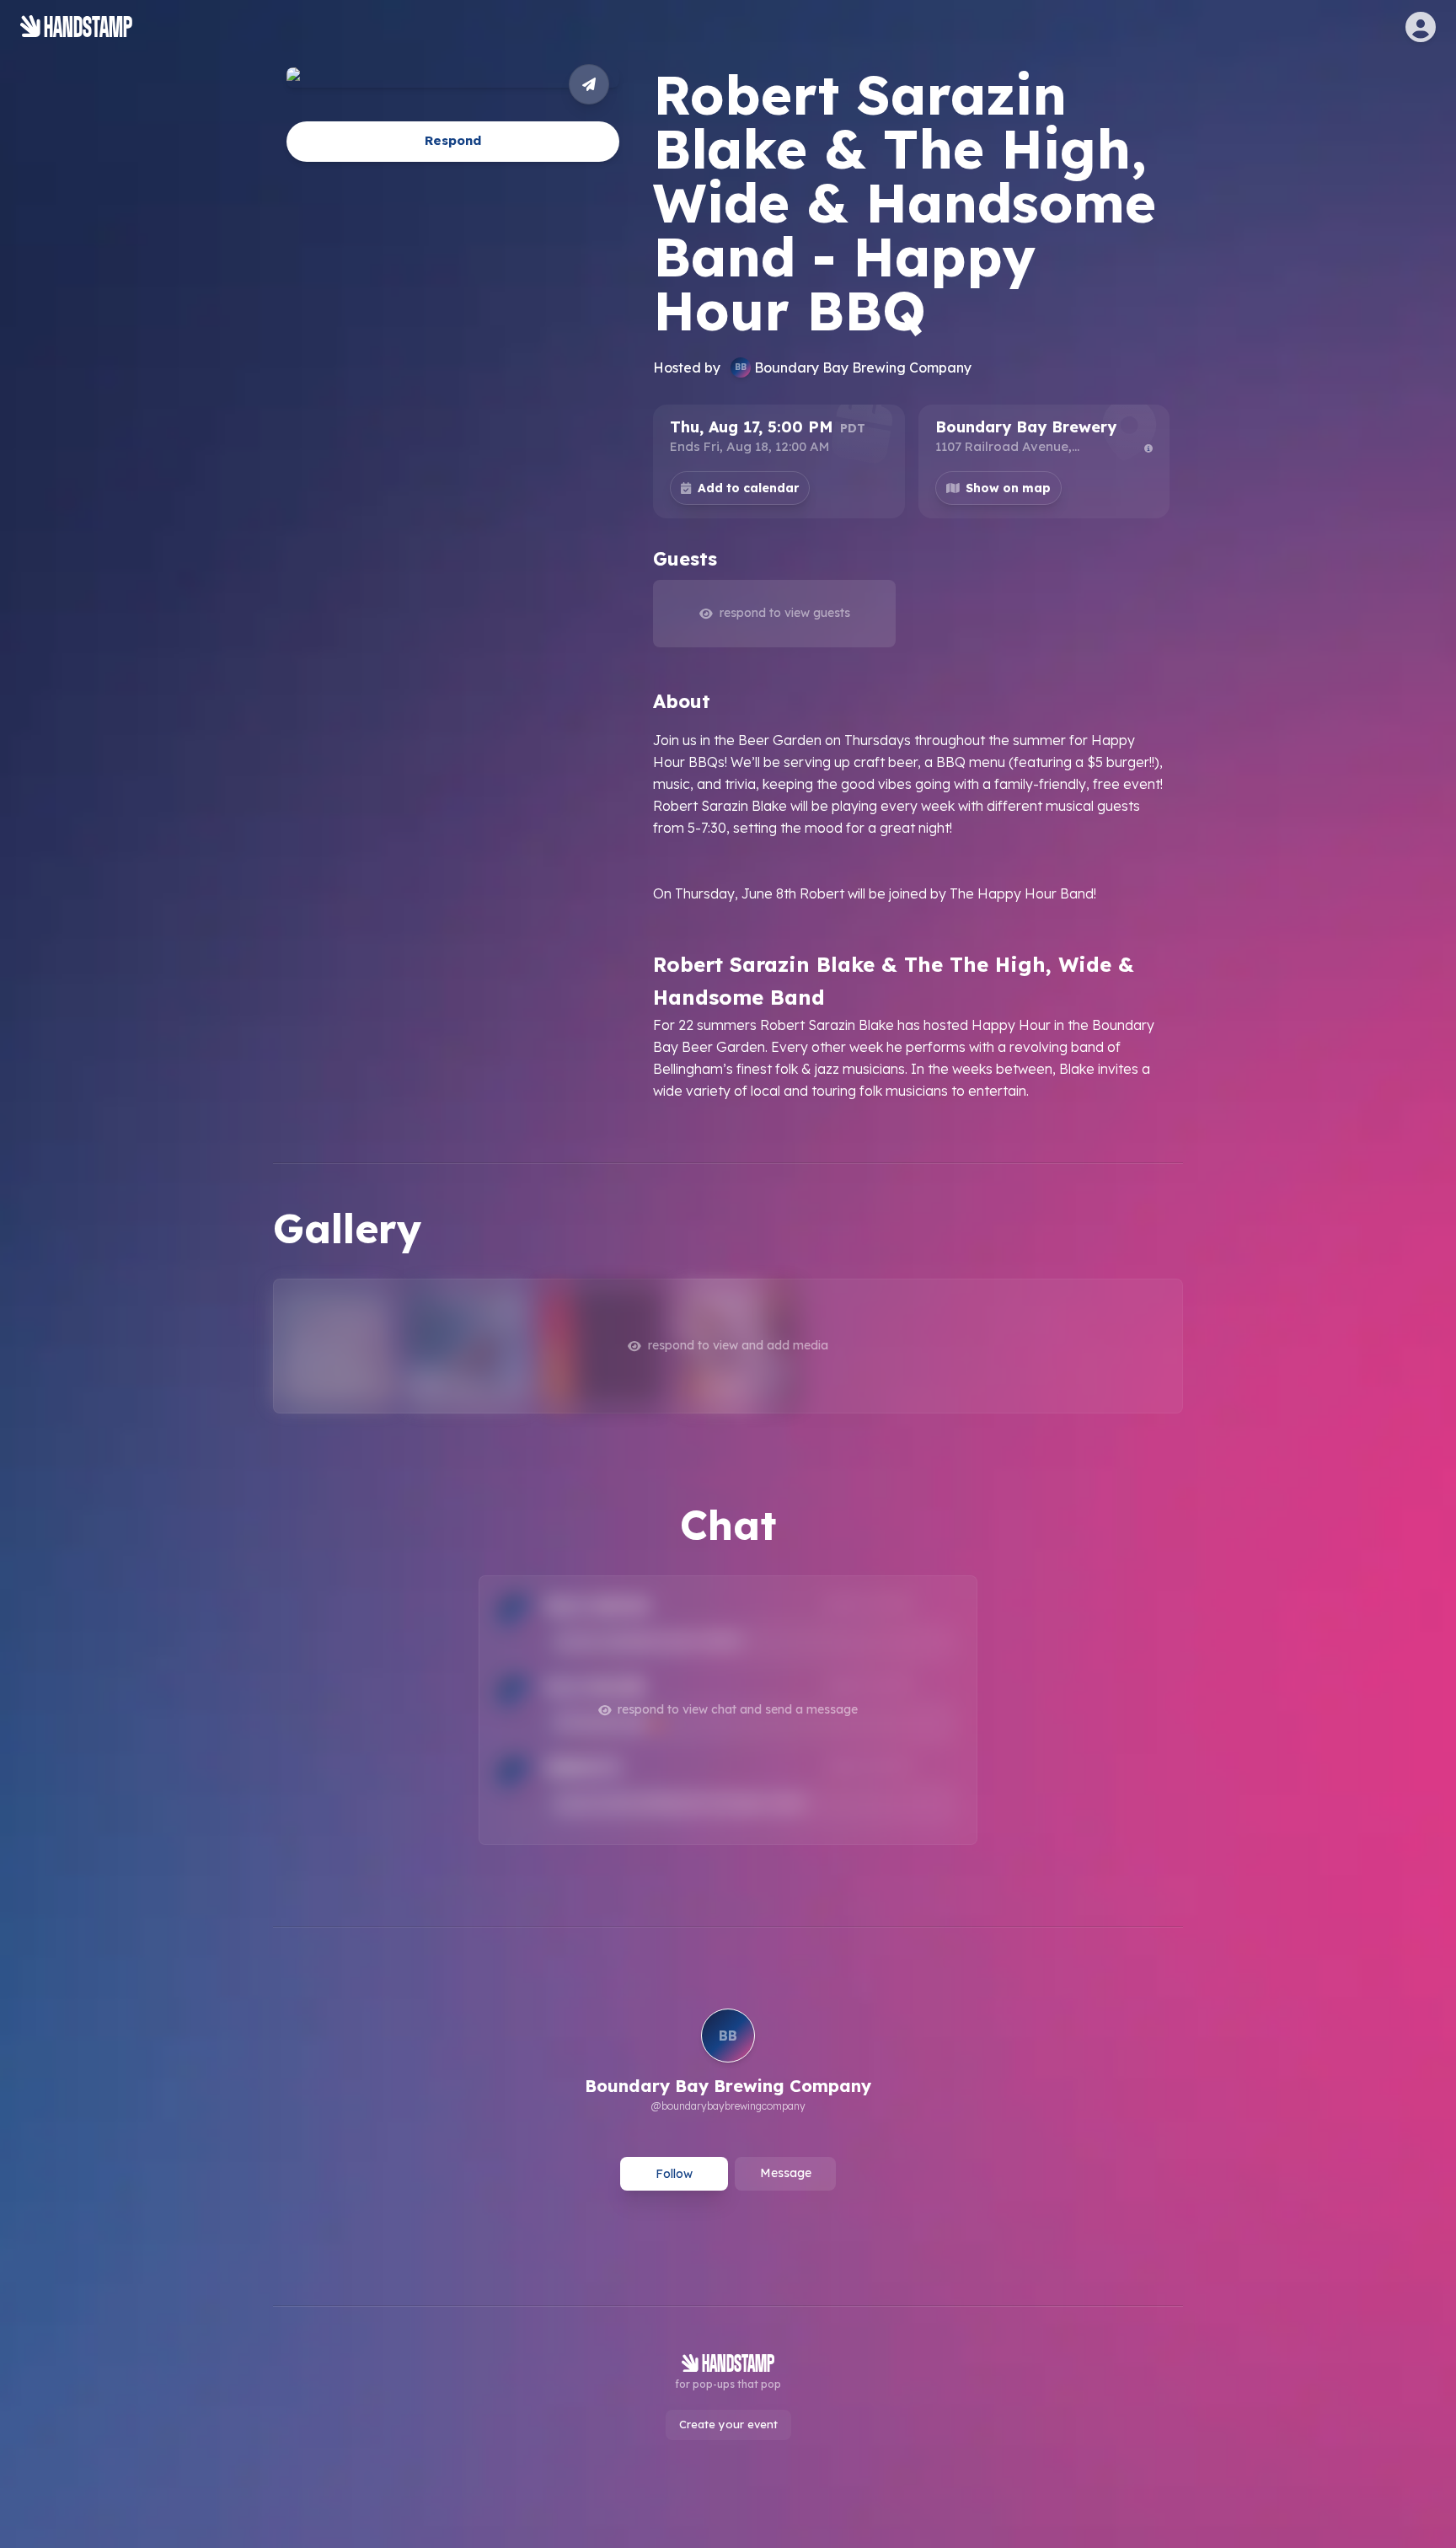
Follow (674, 2174)
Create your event (728, 2424)
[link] (728, 2063)
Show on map (1008, 488)
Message (786, 2173)
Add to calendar (748, 488)
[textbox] (911, 915)
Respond (453, 141)
